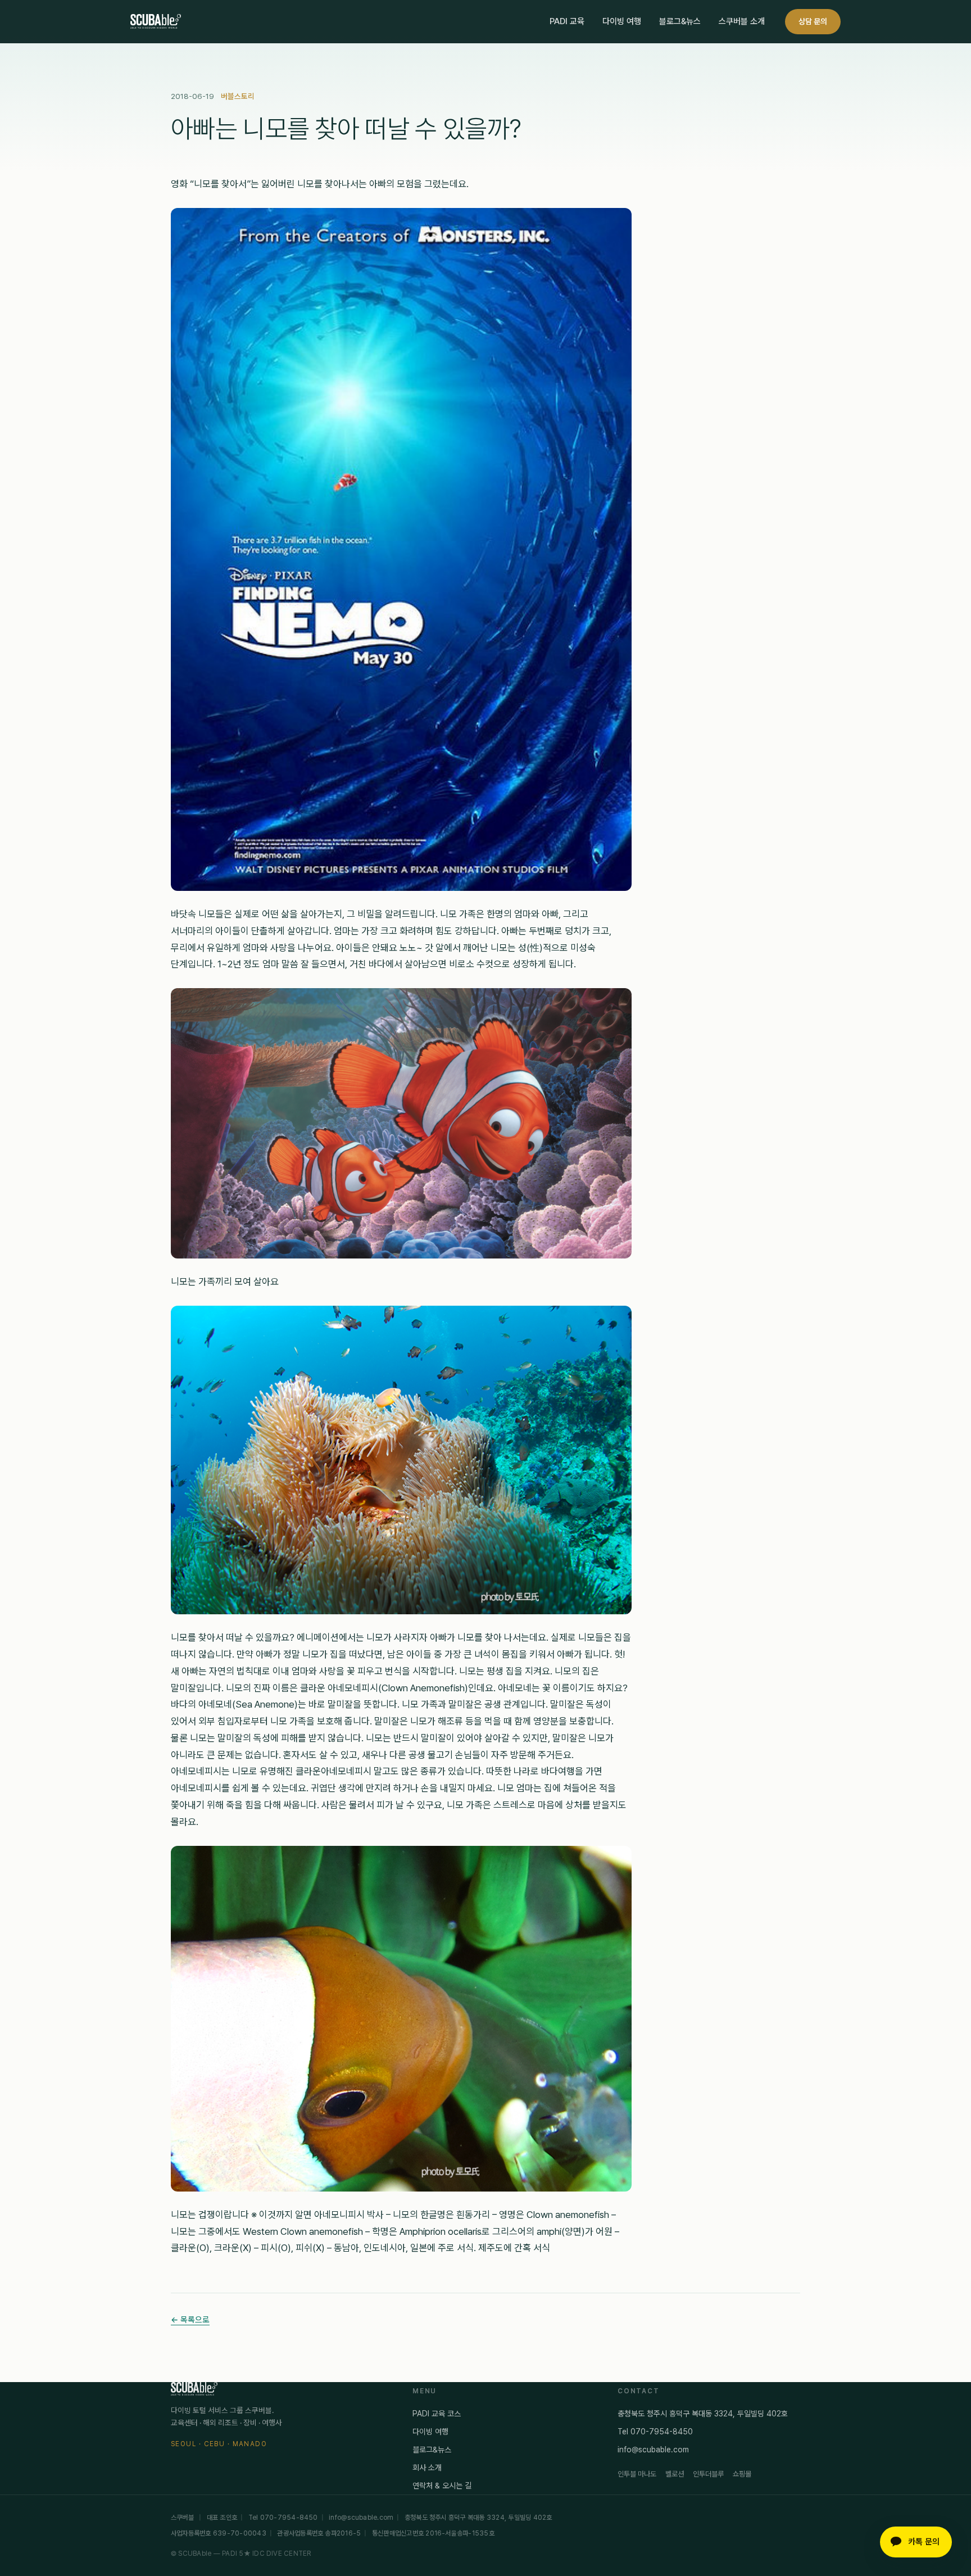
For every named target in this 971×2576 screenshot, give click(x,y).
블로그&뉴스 (680, 21)
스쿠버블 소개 (742, 21)
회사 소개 (427, 2468)
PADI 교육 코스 (437, 2414)
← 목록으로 (190, 2319)
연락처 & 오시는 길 (442, 2486)
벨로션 (675, 2474)
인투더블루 (708, 2474)
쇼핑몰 (742, 2474)
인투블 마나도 (637, 2474)
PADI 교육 (567, 21)
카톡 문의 (924, 2542)
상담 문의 (813, 21)
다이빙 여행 (622, 21)
